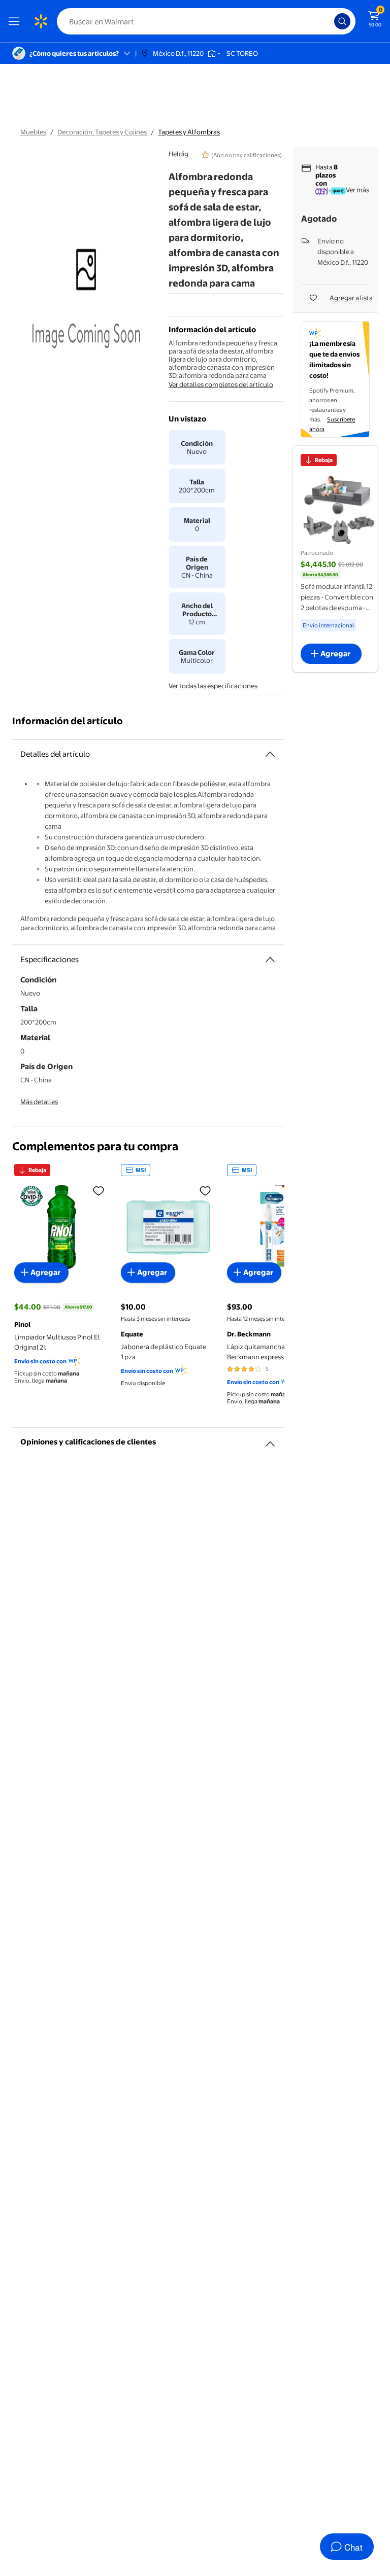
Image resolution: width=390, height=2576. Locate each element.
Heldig (178, 154)
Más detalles (39, 1102)
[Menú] (16, 21)
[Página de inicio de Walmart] (41, 21)
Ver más (357, 190)
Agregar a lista (351, 298)
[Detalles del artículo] (270, 754)
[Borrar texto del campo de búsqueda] (329, 21)
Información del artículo (68, 721)
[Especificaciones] (270, 960)
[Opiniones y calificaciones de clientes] (270, 1440)
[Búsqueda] (342, 21)
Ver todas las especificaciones (213, 686)
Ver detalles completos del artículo (221, 384)
